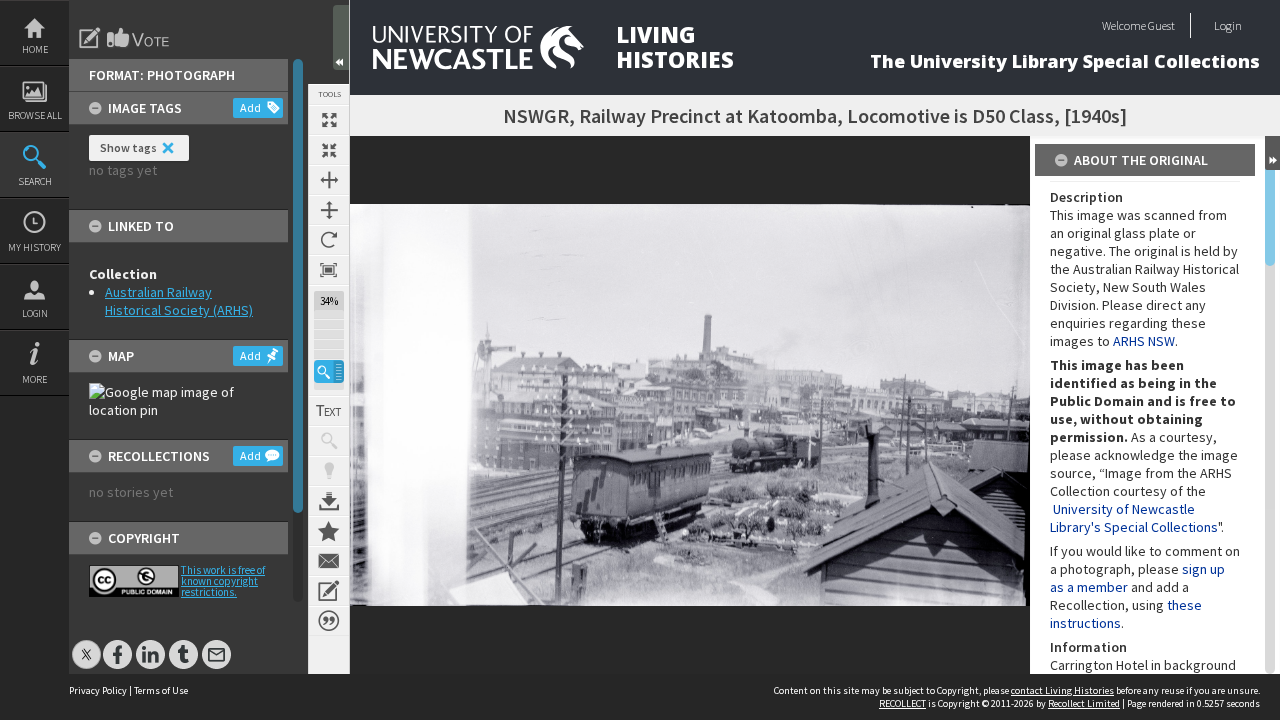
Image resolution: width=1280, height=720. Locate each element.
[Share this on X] (86, 644)
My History (34, 247)
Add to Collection (329, 531)
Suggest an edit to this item (90, 38)
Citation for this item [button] (329, 621)
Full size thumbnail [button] (329, 120)
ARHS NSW (1144, 341)
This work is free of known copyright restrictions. (223, 581)
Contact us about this (329, 561)
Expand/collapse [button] (1272, 153)
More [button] (34, 379)
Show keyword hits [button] (329, 441)
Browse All (35, 115)
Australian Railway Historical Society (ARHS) (179, 301)
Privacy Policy (98, 690)
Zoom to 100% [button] (329, 270)
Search (35, 181)
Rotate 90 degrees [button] (329, 240)
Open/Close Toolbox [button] (341, 37)
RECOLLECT (902, 703)
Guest (1161, 25)
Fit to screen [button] (329, 150)
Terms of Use (161, 690)
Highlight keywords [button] (329, 471)
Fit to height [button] (329, 210)
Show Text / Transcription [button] (329, 411)
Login (35, 313)
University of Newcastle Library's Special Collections (1134, 518)
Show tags (128, 147)
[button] (329, 371)
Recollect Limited (1084, 703)
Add (250, 107)
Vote (139, 38)
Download (329, 501)
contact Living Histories (1062, 690)
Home (35, 49)
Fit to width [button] (329, 180)
